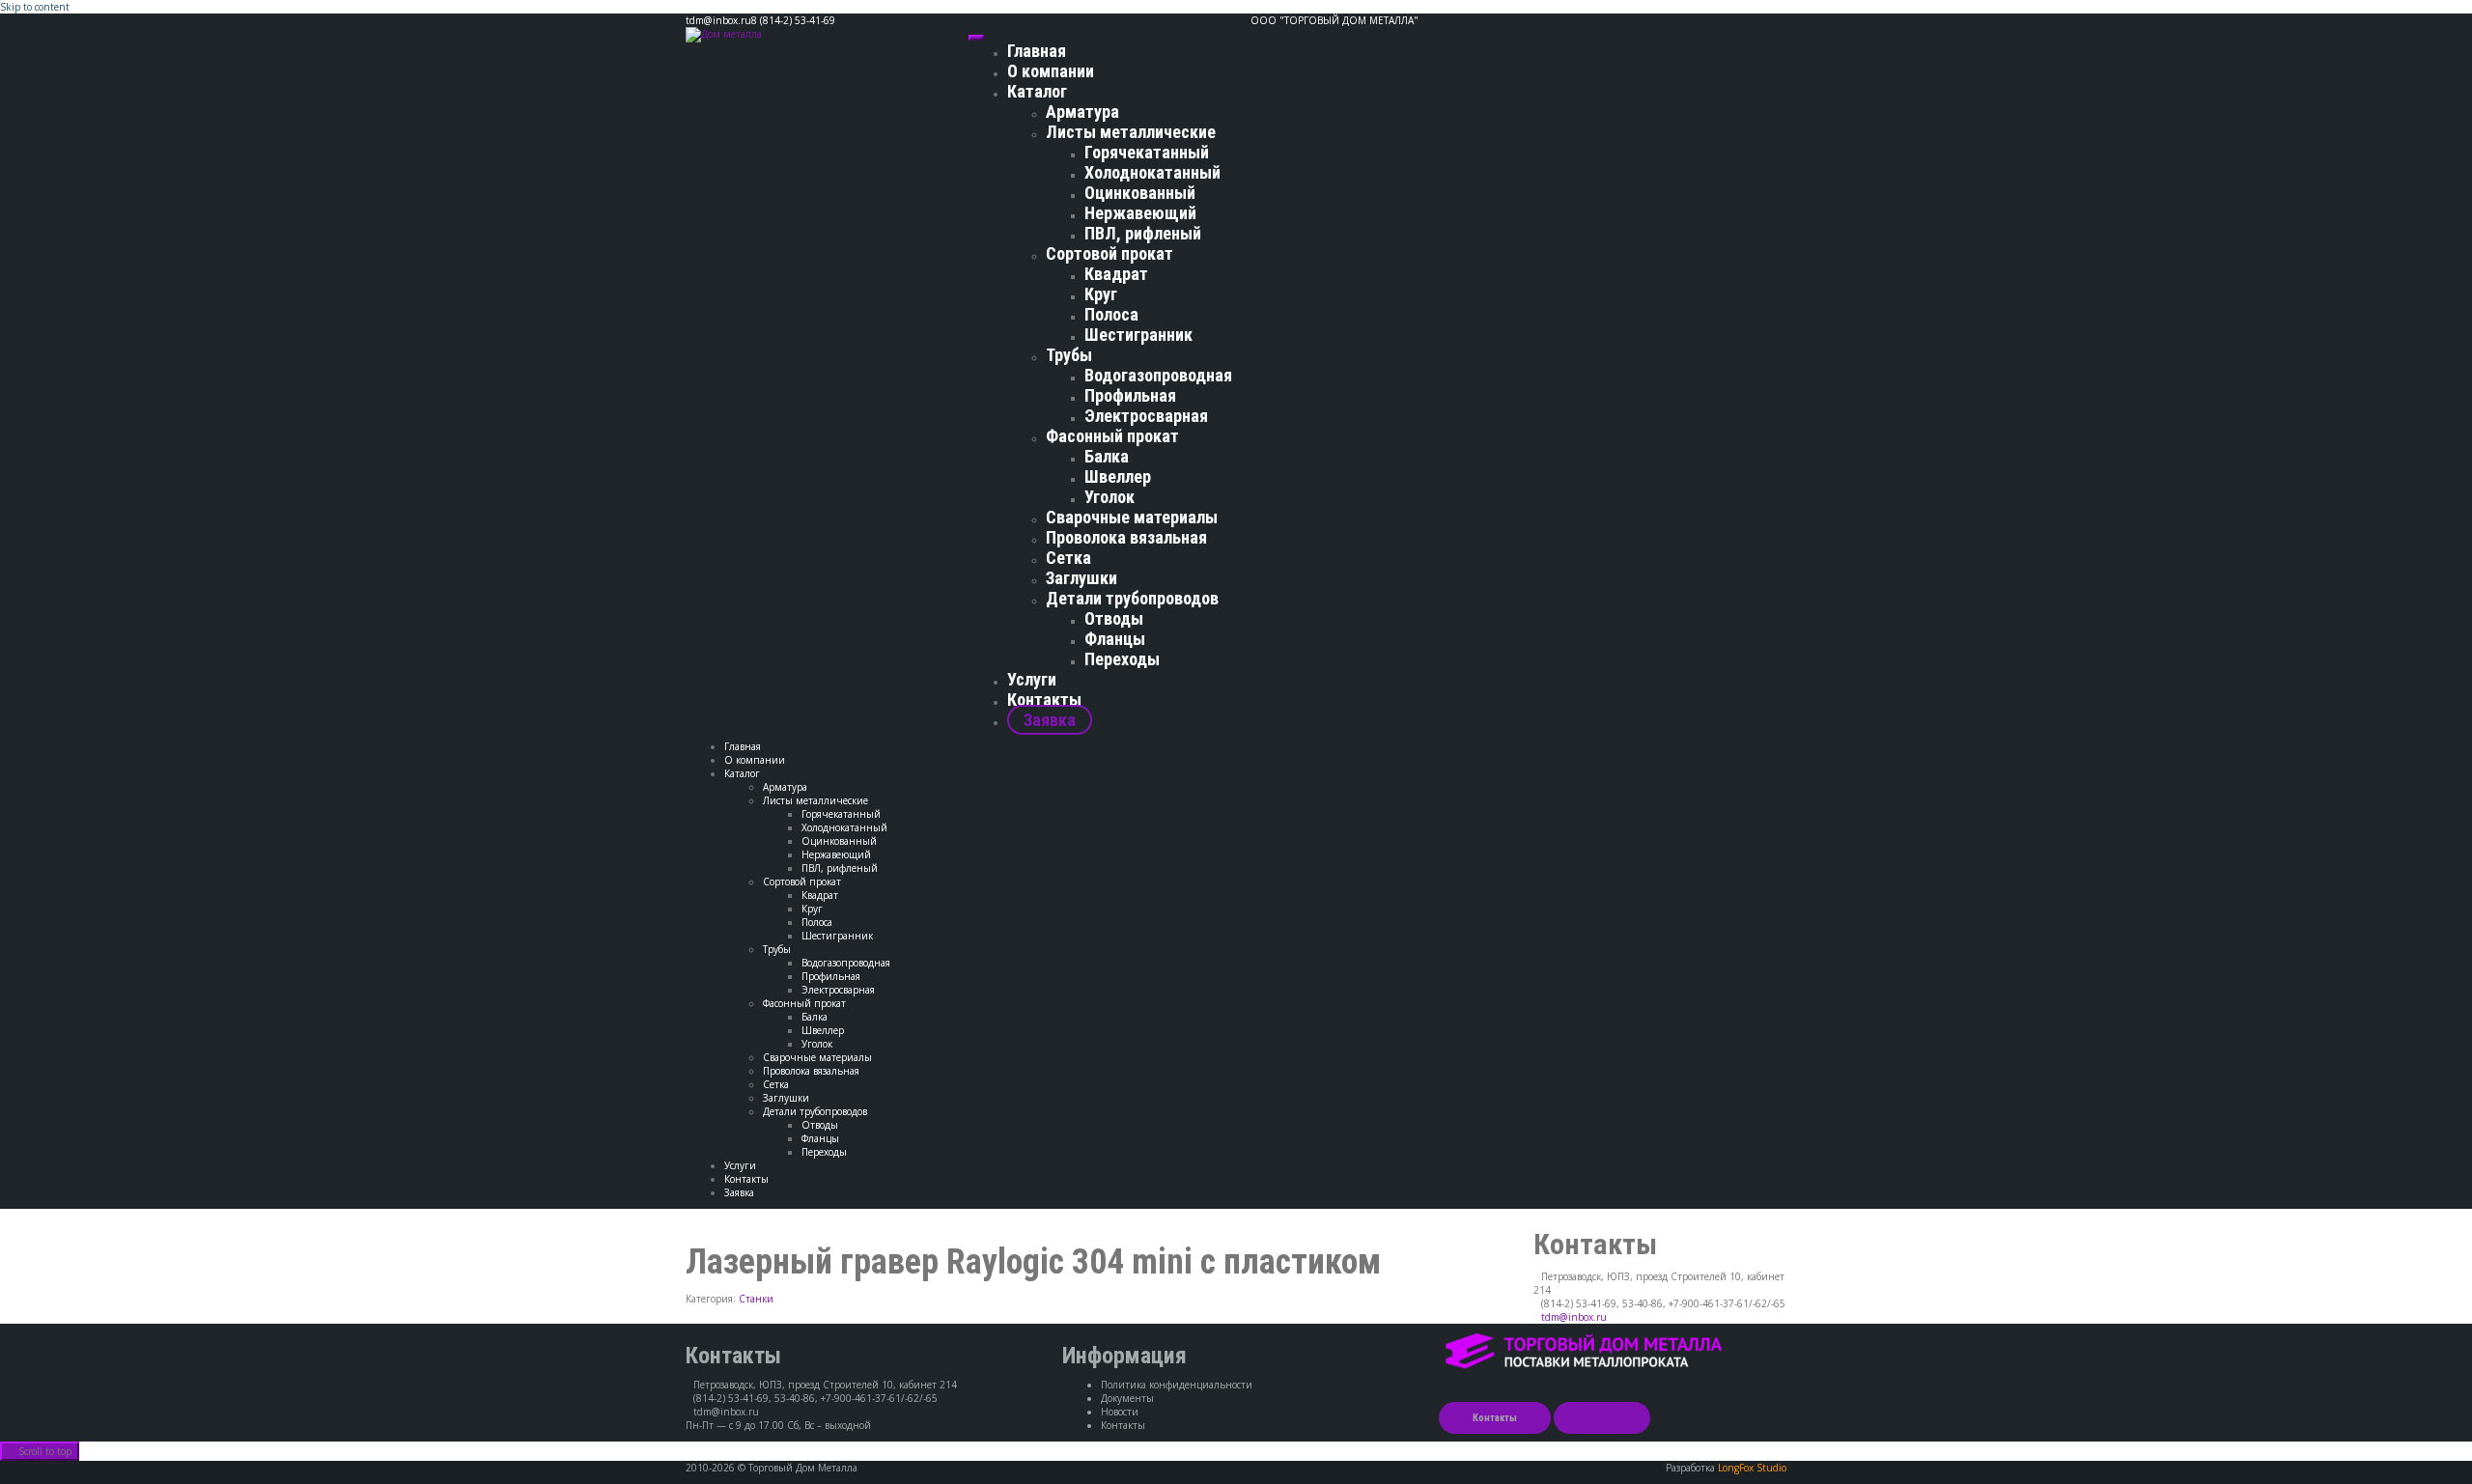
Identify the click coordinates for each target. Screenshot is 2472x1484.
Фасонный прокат (1112, 436)
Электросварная (1146, 416)
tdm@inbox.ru (1574, 1317)
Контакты (1044, 700)
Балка (1107, 456)
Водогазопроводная (1158, 375)
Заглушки (1081, 578)
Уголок (1110, 497)
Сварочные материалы (1132, 517)
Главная (1037, 51)
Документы (1127, 1398)
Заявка (1050, 720)
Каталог (1037, 91)
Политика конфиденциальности (1177, 1385)
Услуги (1032, 679)
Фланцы (1115, 639)
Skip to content (35, 7)
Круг (1101, 294)
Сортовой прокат (1110, 253)
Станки (756, 1299)
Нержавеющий (1140, 213)
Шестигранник (1138, 335)
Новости (1120, 1412)
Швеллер (1118, 476)
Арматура (1082, 112)
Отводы (1114, 618)
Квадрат (1116, 274)
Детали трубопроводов (1132, 598)
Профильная (1130, 395)
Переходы (1122, 659)
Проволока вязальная (1126, 537)
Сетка (1068, 558)
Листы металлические (1131, 132)
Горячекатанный (1147, 152)
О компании (1051, 71)
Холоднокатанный (1152, 172)
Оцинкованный (1140, 193)
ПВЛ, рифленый (1143, 233)
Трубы (1069, 355)
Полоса (1111, 314)
